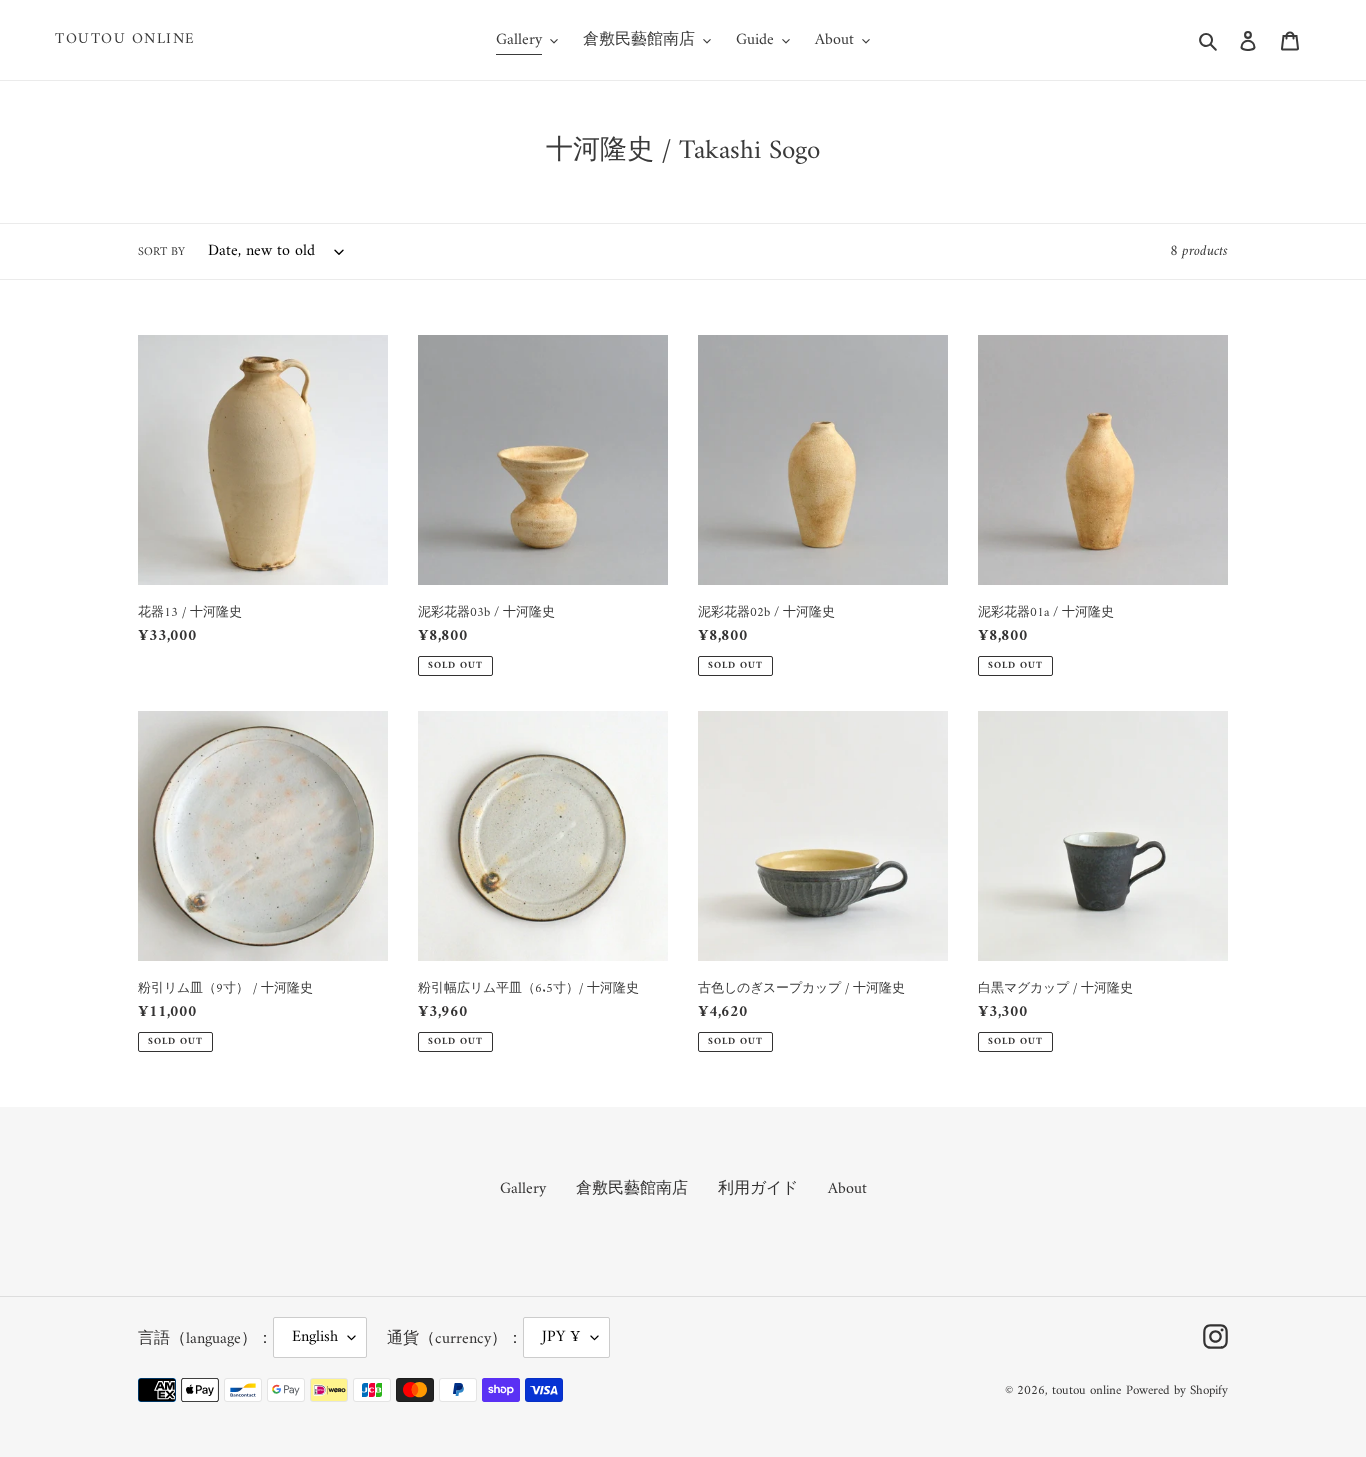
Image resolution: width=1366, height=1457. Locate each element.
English (315, 1337)
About (847, 1189)
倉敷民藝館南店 (632, 1189)
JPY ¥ (561, 1337)
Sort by (161, 253)
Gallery (523, 1189)
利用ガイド (758, 1189)
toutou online (125, 40)
